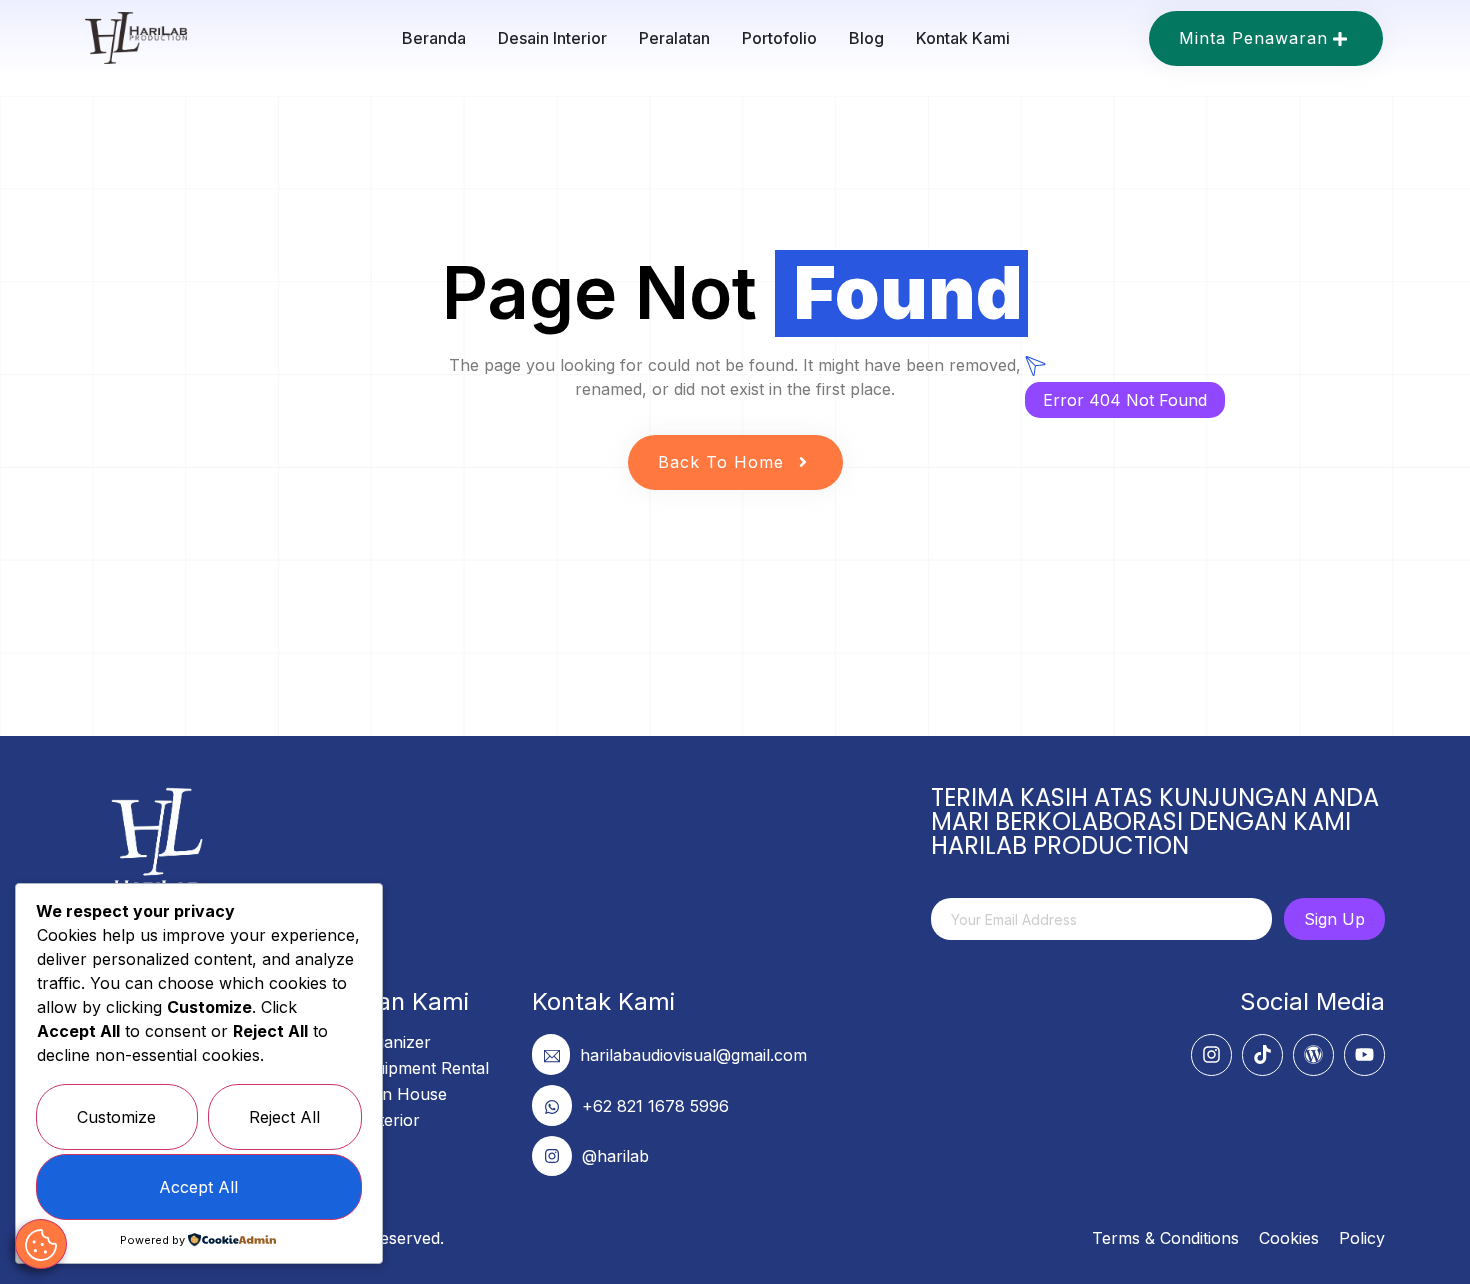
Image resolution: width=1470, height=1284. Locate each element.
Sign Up (1334, 919)
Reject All (284, 1117)
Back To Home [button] (721, 462)
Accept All (198, 1187)
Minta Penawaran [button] (1253, 38)
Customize (116, 1117)
